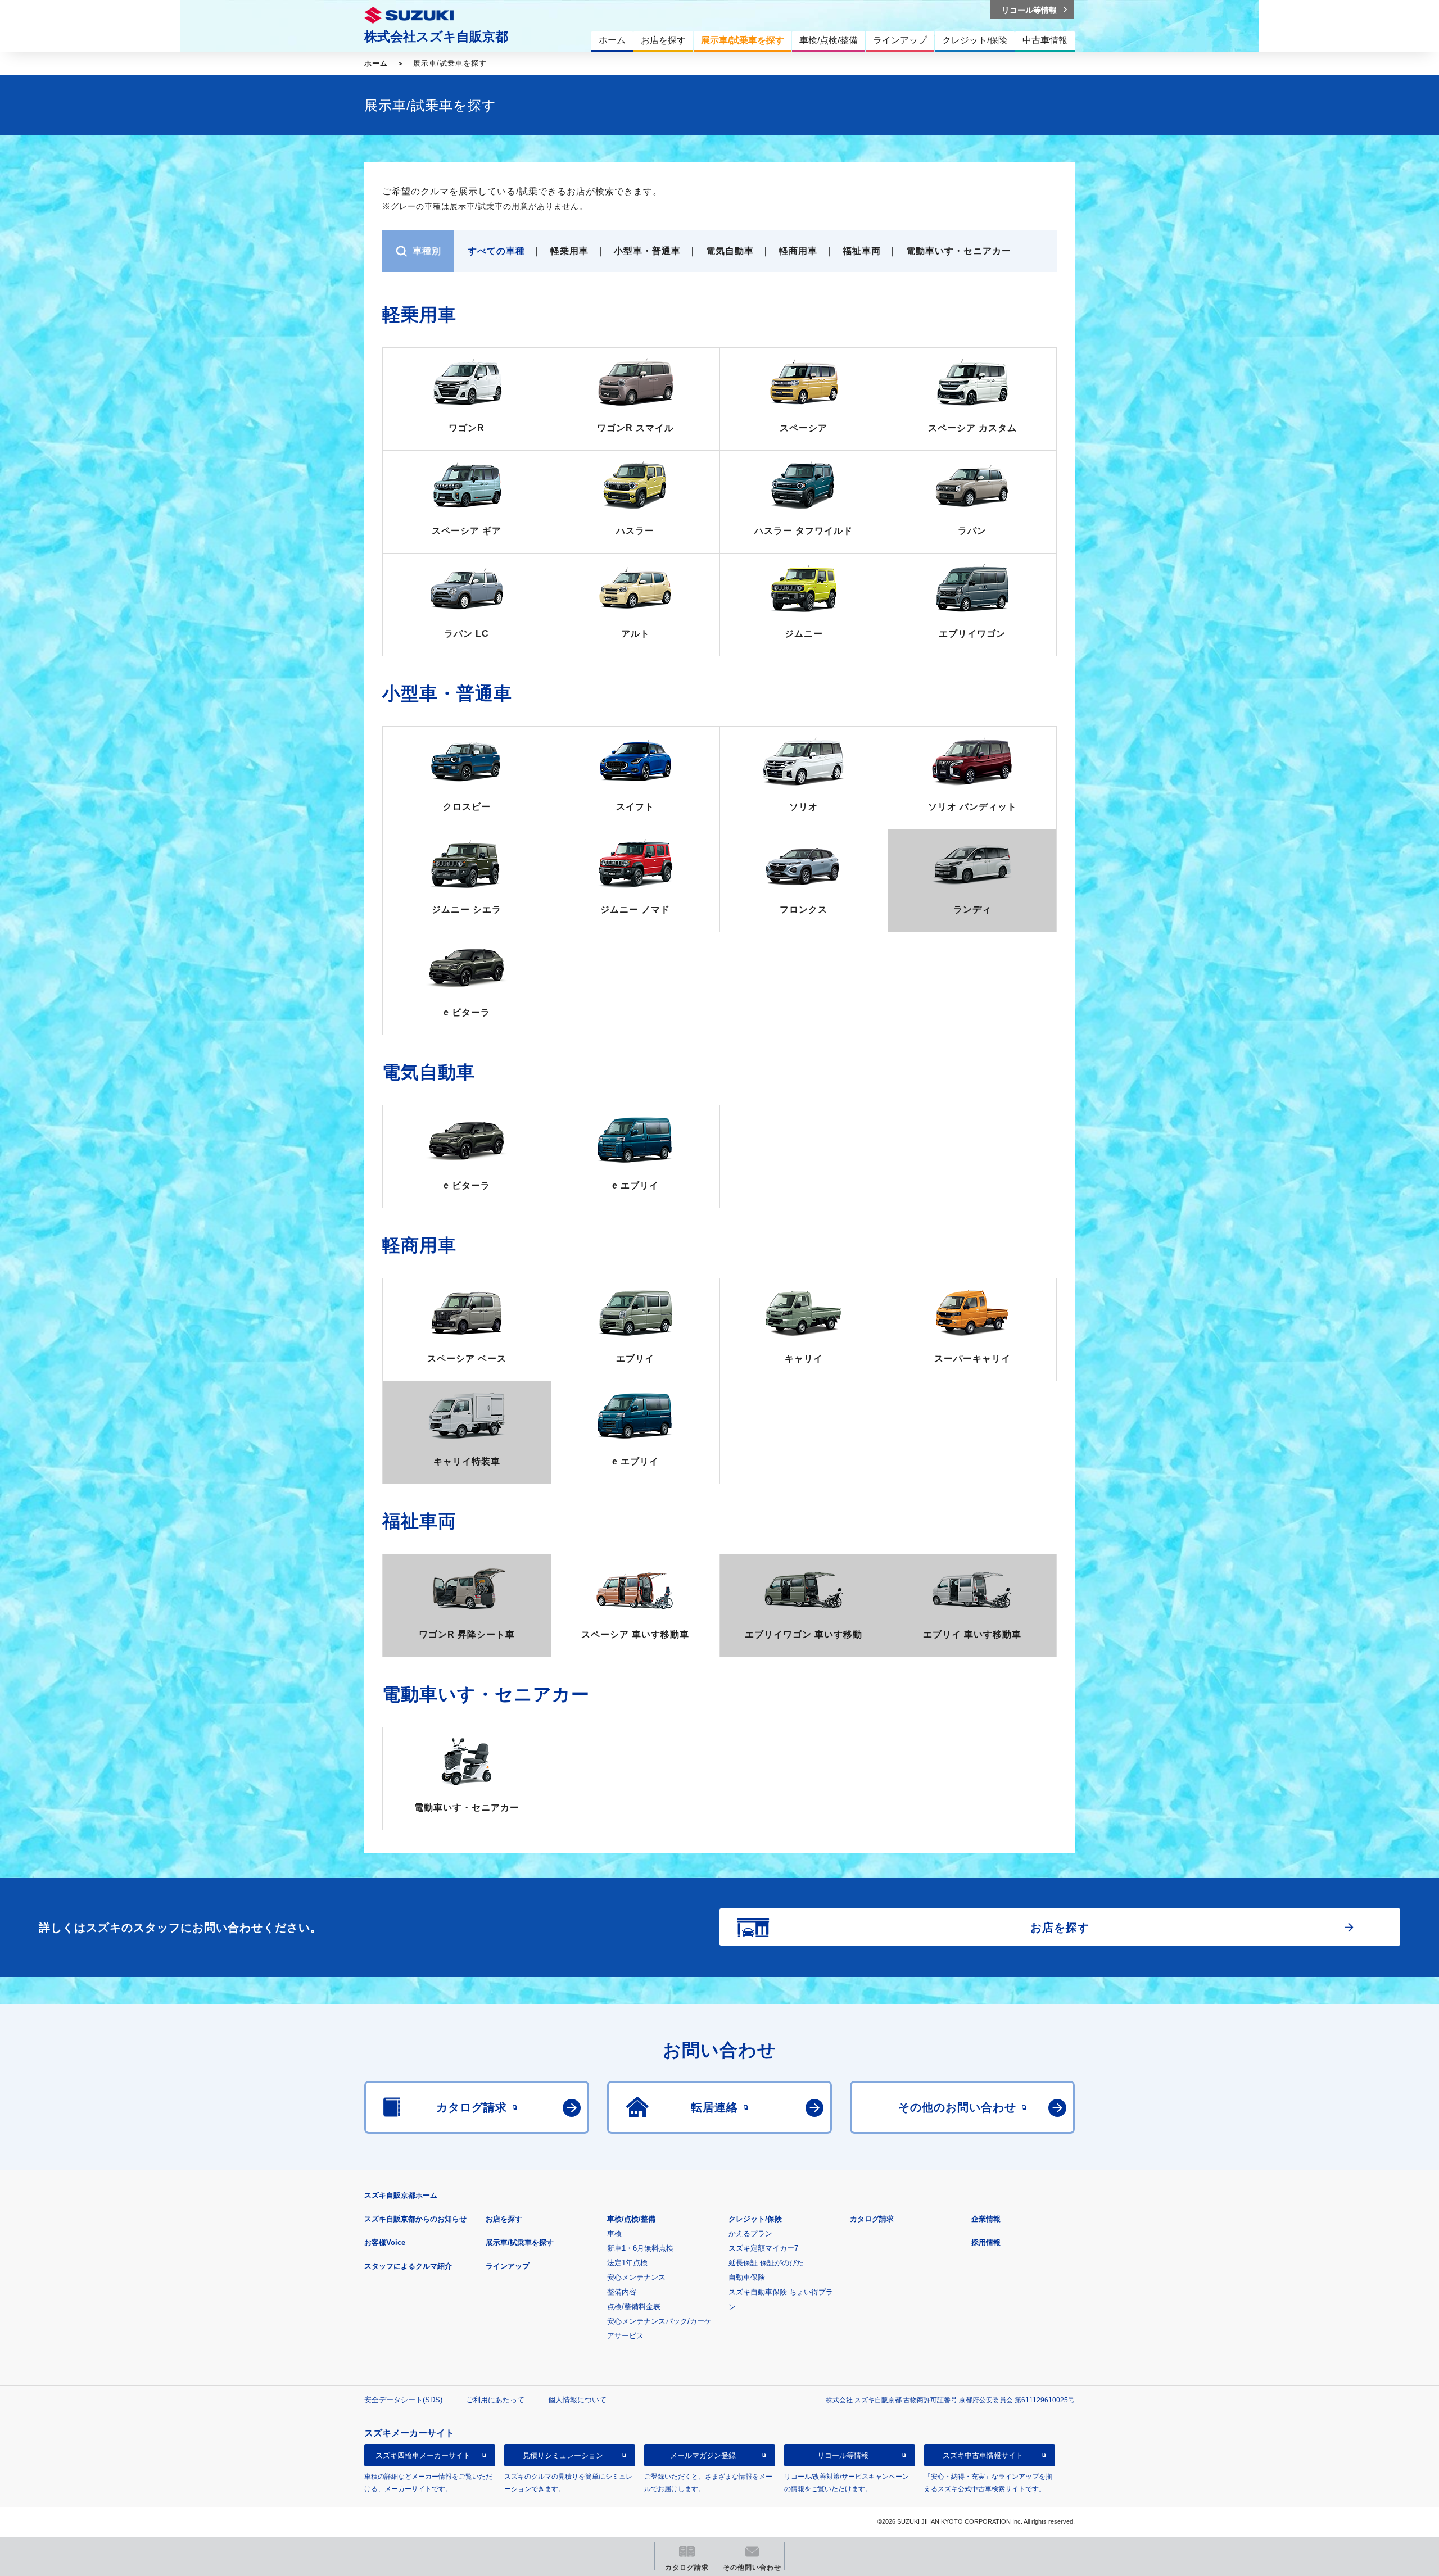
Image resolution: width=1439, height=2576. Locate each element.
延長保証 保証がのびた (766, 2263)
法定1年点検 (627, 2263)
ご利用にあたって (495, 2400)
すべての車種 (496, 251)
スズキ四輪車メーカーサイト (423, 2455)
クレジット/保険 (755, 2219)
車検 (614, 2233)
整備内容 (622, 2292)
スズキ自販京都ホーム (401, 2195)
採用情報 (986, 2242)
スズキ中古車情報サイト (983, 2455)
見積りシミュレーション (563, 2455)
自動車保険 (747, 2277)
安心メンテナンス (636, 2277)
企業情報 (986, 2219)
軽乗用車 (569, 251)
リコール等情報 (843, 2455)
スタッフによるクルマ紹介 (408, 2266)
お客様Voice (385, 2242)
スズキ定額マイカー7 (763, 2248)
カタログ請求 (872, 2219)
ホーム (376, 63)
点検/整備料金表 (634, 2307)
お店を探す (504, 2219)
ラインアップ (508, 2266)
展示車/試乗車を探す (520, 2242)
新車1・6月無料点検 (640, 2248)
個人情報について (577, 2400)
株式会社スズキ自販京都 (436, 37)
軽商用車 (798, 251)
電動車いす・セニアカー (959, 251)
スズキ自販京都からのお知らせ (415, 2219)
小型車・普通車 (647, 251)
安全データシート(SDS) (403, 2400)
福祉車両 (862, 251)
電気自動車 (730, 251)
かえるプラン (750, 2233)
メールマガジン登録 (703, 2455)
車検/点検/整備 (631, 2219)
